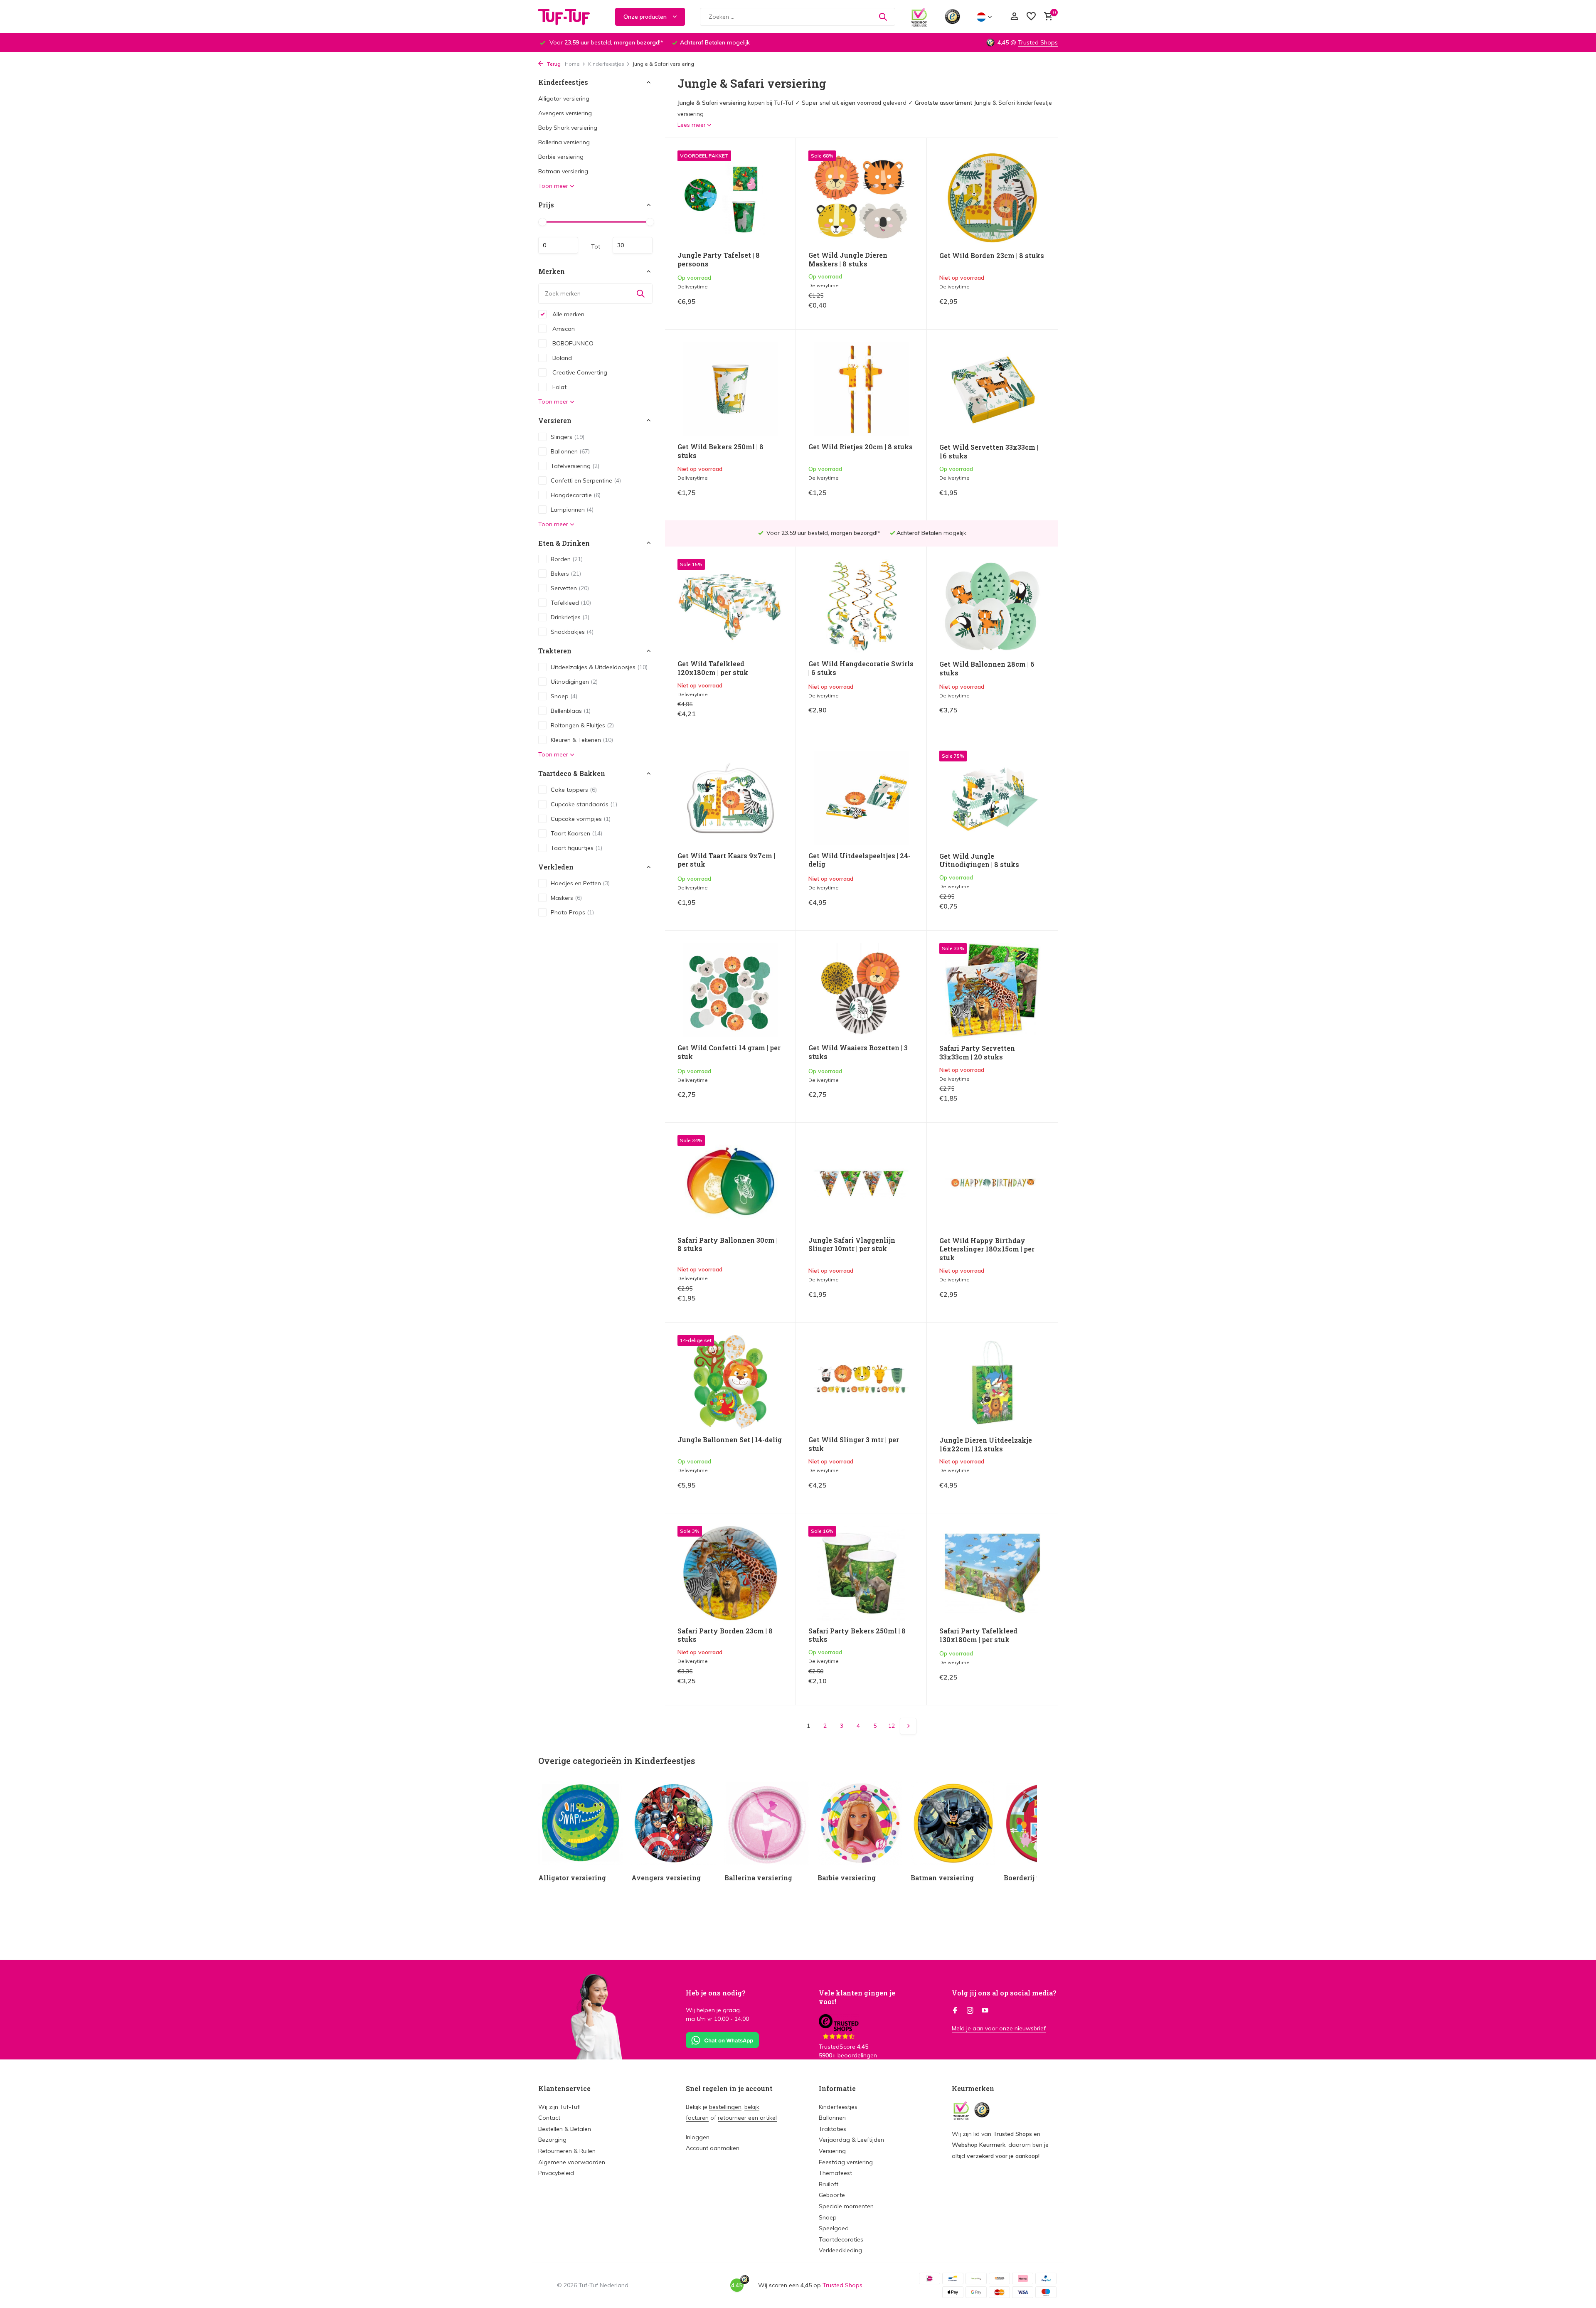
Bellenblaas (571, 711)
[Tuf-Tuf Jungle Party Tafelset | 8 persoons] (730, 198)
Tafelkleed (571, 603)
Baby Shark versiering (568, 128)
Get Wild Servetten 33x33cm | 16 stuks (989, 452)
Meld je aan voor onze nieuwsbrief (999, 2028)
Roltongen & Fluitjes (582, 725)
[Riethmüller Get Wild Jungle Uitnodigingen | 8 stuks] (992, 798)
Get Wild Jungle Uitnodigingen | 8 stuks (979, 861)
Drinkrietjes (570, 617)
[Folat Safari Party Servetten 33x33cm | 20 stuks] (992, 990)
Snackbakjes (572, 632)
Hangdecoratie (576, 495)
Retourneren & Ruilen (567, 2151)
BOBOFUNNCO (572, 343)
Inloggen (698, 2137)
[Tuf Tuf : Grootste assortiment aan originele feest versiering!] (569, 17)
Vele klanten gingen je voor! (857, 1997)
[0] (1046, 17)
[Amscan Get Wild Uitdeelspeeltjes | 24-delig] (861, 798)
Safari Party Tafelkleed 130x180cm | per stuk (978, 1635)
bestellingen (725, 2107)
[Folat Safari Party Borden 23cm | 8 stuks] (730, 1573)
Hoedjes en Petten (580, 883)
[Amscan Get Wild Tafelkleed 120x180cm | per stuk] (730, 606)
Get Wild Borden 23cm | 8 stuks (992, 256)
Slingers (568, 436)
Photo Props (572, 912)
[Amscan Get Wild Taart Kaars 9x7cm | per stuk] (730, 798)
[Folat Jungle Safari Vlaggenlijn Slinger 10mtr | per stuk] (861, 1182)
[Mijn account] (1014, 17)
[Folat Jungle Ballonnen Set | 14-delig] (730, 1382)
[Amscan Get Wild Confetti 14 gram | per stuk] (730, 990)
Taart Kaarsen (576, 833)
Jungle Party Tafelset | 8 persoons (719, 260)
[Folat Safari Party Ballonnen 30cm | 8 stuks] (730, 1182)
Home (572, 64)
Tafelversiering (575, 466)
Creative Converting (579, 372)
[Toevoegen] (769, 308)
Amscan (563, 328)
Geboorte (832, 2195)
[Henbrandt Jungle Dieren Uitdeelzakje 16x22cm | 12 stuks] (992, 1382)
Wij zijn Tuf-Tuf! (559, 2107)
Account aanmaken (713, 2148)
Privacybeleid (556, 2173)
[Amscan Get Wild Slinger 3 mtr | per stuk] (861, 1382)
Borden (567, 559)
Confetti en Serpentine (586, 480)
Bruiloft (829, 2184)
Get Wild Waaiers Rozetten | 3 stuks (858, 1052)
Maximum (633, 245)
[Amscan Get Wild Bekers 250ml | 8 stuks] (730, 389)
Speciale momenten (846, 2206)
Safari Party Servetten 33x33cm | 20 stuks (977, 1053)
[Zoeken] (883, 17)
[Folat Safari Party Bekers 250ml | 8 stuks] (861, 1573)
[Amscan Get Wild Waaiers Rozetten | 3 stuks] (861, 990)
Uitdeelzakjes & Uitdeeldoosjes (599, 667)
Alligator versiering (564, 99)
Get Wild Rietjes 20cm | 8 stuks (861, 447)
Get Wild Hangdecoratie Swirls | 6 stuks (861, 668)
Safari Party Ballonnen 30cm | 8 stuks (728, 1245)
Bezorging (552, 2140)
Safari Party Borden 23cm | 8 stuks (725, 1635)
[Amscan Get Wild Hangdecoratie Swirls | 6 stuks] (861, 606)
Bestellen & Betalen (565, 2129)
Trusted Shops (1038, 42)
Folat (559, 387)
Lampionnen (572, 509)
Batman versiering (563, 171)
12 (892, 1726)
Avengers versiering (565, 113)
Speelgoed (834, 2228)
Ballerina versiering (564, 142)
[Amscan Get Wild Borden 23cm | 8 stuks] (992, 198)
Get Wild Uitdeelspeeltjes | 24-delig (860, 860)
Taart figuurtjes (576, 848)
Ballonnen (570, 451)
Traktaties (832, 2129)
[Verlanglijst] (1031, 17)
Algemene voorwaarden (572, 2162)
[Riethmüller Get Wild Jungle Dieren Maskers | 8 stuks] (861, 198)
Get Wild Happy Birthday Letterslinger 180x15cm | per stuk (987, 1249)
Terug (553, 64)
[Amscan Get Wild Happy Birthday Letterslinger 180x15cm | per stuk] (992, 1182)
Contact (549, 2118)
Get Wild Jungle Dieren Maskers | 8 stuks (848, 260)
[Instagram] (970, 2011)
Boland (561, 357)
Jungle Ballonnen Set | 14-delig (730, 1440)
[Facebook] (955, 2011)
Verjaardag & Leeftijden (851, 2140)
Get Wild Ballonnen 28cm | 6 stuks (987, 669)
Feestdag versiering (846, 2162)
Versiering (832, 2151)
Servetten (570, 588)
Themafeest (835, 2173)
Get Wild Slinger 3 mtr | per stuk (854, 1444)
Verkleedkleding (840, 2250)
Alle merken (568, 314)
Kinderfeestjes (606, 64)
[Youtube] (985, 2011)
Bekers (566, 574)
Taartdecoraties (841, 2239)
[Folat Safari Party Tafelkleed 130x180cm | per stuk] (992, 1573)
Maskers (566, 897)
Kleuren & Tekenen (582, 740)
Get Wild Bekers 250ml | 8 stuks (720, 451)
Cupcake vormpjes (581, 819)
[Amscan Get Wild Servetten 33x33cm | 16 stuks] (992, 389)
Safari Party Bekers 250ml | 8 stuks (857, 1635)
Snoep (564, 696)
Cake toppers (574, 790)
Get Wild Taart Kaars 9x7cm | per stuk (726, 860)
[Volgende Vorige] (908, 1726)
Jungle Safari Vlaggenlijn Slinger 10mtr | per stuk (852, 1245)
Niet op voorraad (1017, 308)
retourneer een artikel (747, 2118)
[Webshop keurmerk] (919, 17)
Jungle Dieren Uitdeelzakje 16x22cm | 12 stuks (986, 1445)
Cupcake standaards (584, 804)
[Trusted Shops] (952, 17)
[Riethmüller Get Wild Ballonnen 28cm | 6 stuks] (992, 606)
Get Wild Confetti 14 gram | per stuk (729, 1052)
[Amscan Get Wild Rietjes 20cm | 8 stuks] (861, 389)
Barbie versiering (561, 157)
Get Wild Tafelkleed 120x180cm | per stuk (713, 668)
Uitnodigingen (574, 682)
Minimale (558, 245)
